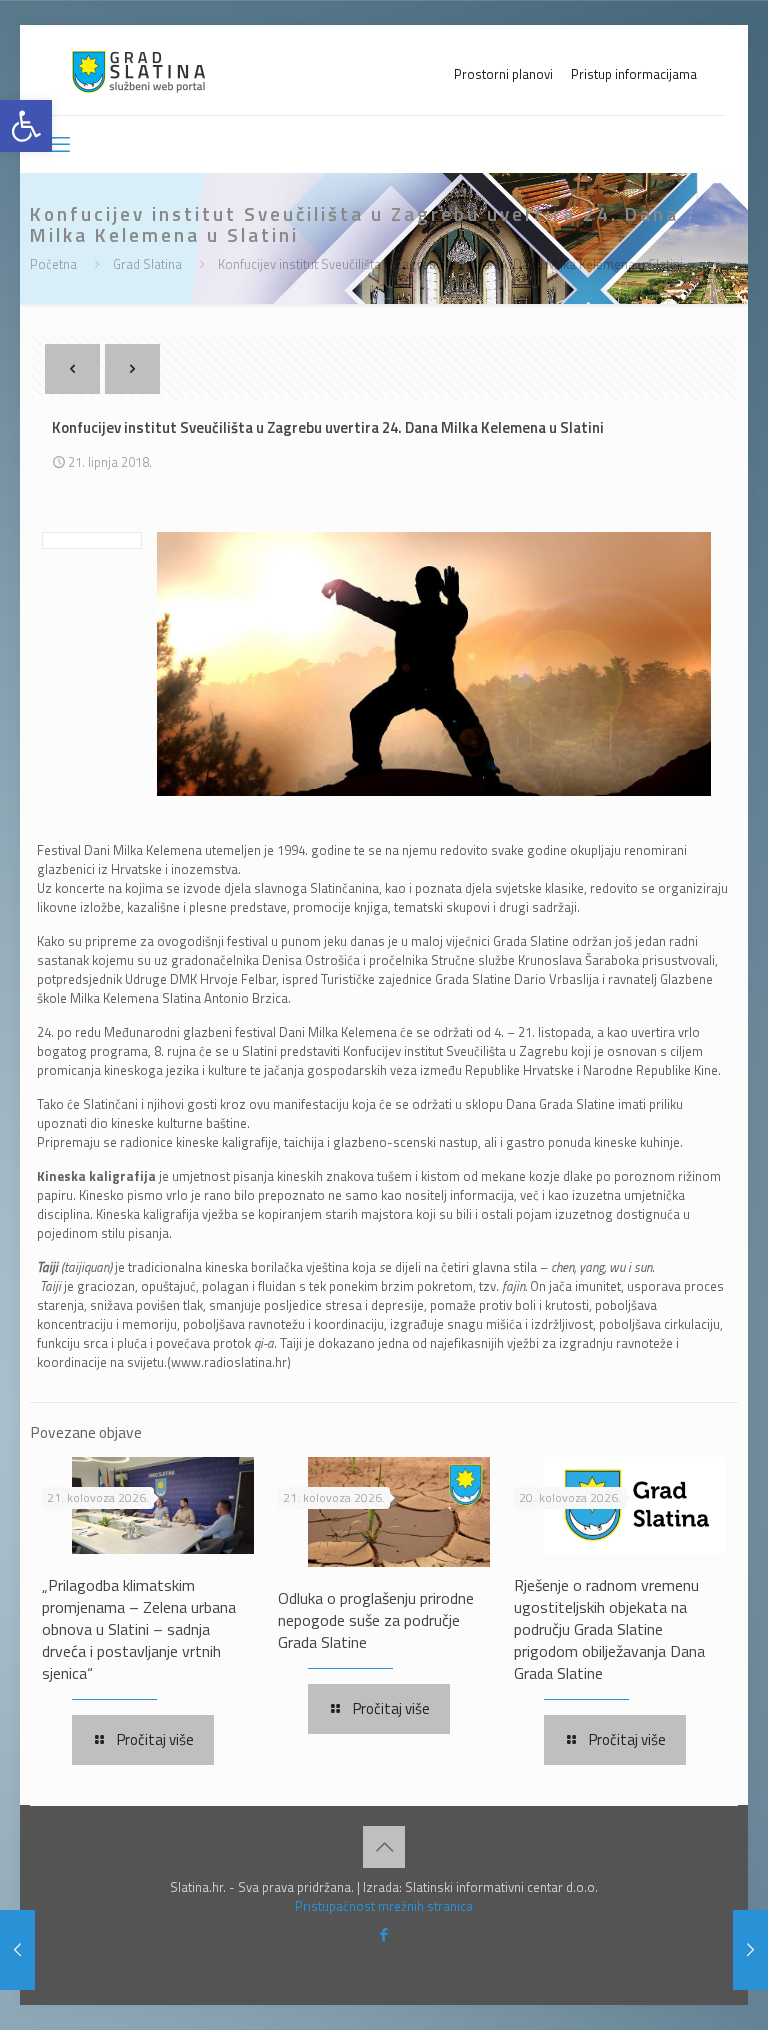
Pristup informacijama (634, 74)
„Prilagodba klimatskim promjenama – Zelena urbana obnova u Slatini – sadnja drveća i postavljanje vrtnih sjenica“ (139, 1629)
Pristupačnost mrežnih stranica (384, 1906)
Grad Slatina (147, 264)
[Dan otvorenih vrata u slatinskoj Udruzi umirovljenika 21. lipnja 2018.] (17, 1950)
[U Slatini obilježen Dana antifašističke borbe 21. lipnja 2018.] (750, 1950)
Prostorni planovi (503, 74)
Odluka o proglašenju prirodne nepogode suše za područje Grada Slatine (376, 1620)
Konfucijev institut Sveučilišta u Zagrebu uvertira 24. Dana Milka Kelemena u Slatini (450, 264)
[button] (26, 126)
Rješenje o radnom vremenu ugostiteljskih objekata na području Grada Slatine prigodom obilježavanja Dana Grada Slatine (609, 1629)
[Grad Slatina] (138, 70)
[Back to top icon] (384, 1847)
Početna (53, 264)
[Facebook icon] (384, 1934)
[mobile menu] (59, 144)
